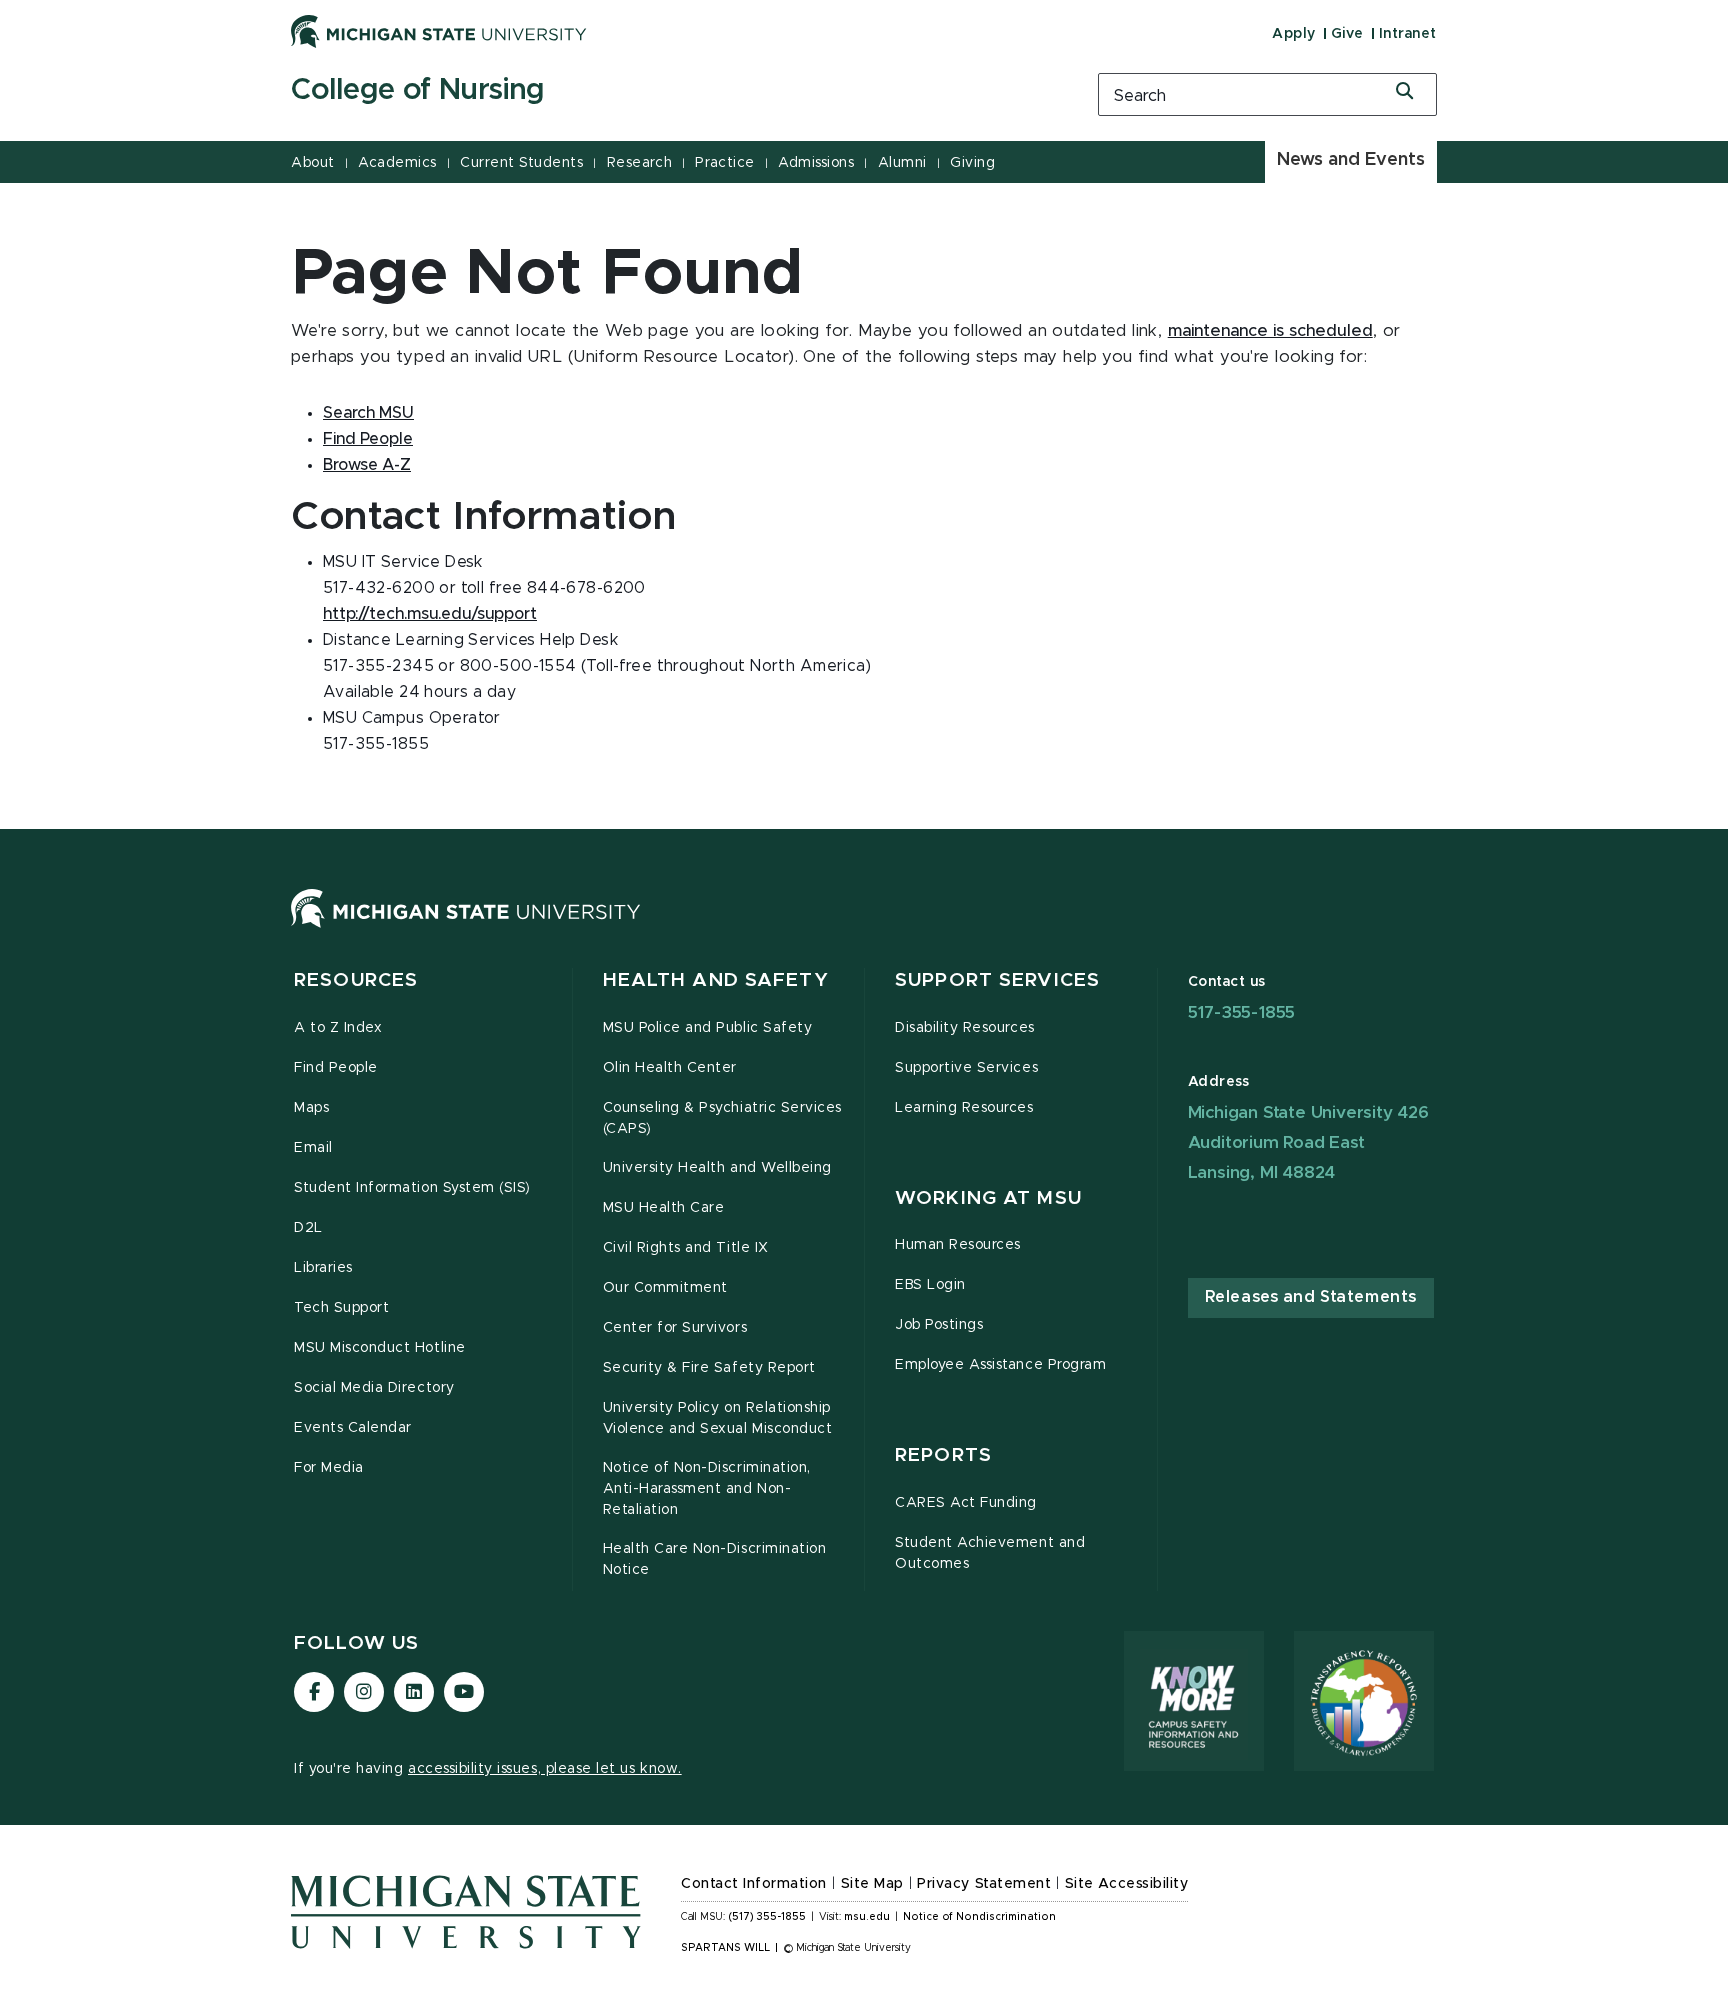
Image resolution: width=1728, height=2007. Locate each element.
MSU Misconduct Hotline (380, 1348)
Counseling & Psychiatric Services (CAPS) (722, 1118)
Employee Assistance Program (1000, 1365)
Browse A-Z (367, 465)
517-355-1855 (1242, 1012)
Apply (1294, 34)
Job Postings (939, 1325)
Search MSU (368, 413)
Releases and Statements (1311, 1297)
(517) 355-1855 (767, 1917)
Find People (368, 439)
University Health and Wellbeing (717, 1168)
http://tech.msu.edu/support (430, 614)
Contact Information (754, 1884)
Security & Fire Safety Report (709, 1368)
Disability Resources (965, 1028)
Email (313, 1148)
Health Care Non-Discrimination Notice (715, 1559)
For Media (329, 1468)
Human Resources (958, 1245)
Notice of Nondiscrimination (979, 1917)
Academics (397, 163)
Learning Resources (964, 1108)
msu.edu (867, 1917)
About (313, 163)
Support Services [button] (997, 980)
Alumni (902, 163)
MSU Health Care (664, 1208)
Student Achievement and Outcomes (990, 1553)
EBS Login (930, 1285)
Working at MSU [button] (988, 1198)
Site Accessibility (1127, 1884)
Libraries (323, 1268)
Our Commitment (665, 1288)
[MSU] (466, 928)
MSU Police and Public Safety (708, 1028)
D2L (308, 1228)
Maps (311, 1108)
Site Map (872, 1884)
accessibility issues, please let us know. (545, 1769)
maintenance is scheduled (1270, 331)
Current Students (521, 163)
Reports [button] (943, 1455)
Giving (972, 163)
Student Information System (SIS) (412, 1188)
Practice (724, 163)
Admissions (816, 163)
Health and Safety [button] (716, 980)
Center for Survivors (675, 1328)
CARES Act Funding (966, 1503)
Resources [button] (356, 980)
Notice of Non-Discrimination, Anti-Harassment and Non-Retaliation (707, 1489)
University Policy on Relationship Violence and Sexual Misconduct (718, 1418)
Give (1347, 34)
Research (639, 163)
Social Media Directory (374, 1388)
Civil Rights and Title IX (686, 1248)
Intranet (1408, 34)
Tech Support (341, 1308)
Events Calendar (353, 1428)
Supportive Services (966, 1068)
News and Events (1351, 160)
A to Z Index (338, 1028)
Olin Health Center (670, 1068)
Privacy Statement (984, 1884)
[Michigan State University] (439, 31)
